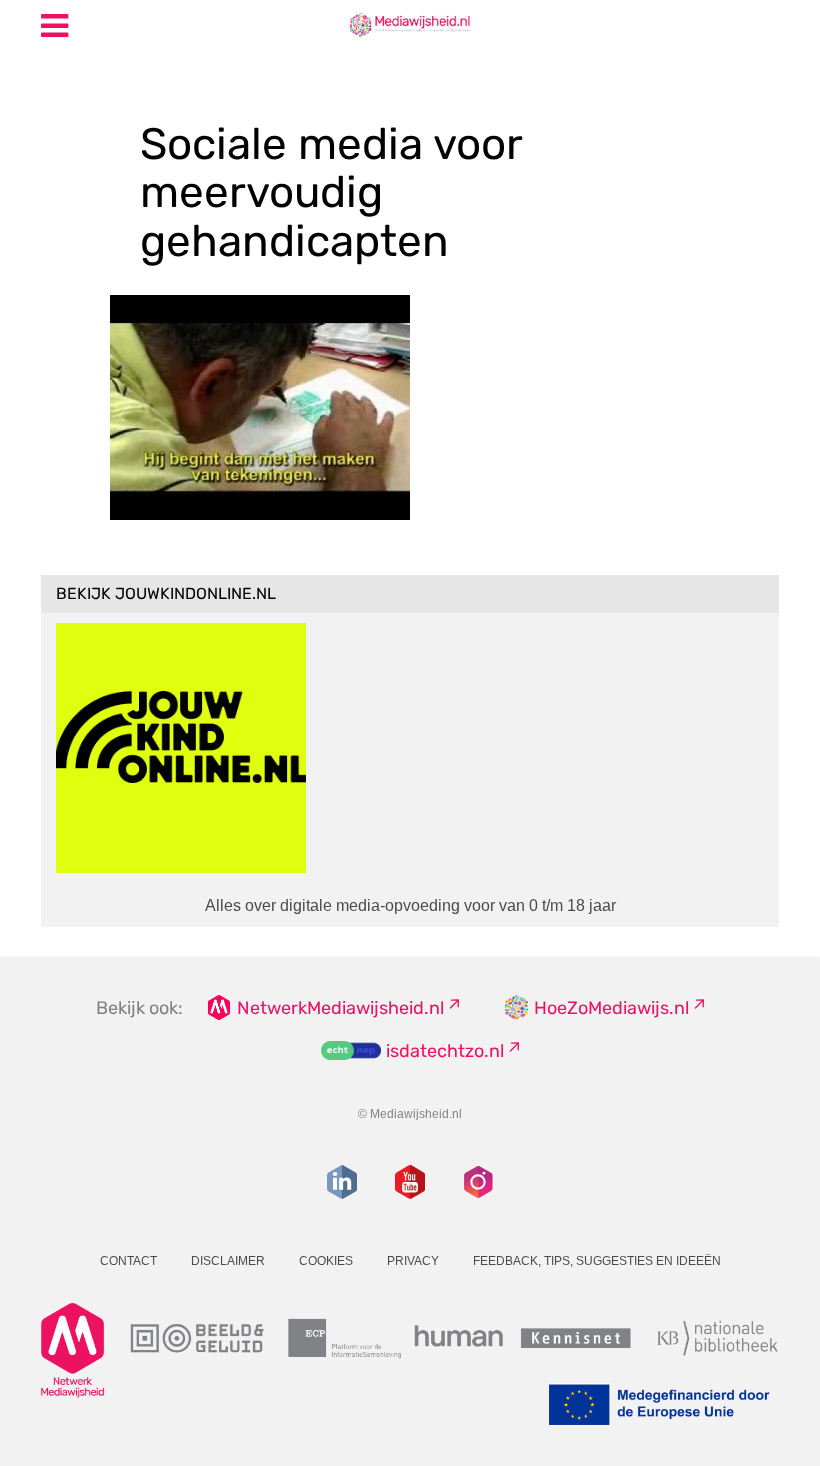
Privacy (413, 1261)
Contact (128, 1261)
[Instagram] (478, 1182)
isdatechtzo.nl (445, 1051)
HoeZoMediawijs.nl (611, 1008)
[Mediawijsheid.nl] (410, 24)
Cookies (326, 1261)
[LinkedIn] (342, 1182)
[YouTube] (410, 1182)
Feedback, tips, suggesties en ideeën (597, 1261)
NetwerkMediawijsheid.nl (340, 1008)
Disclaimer (228, 1261)
